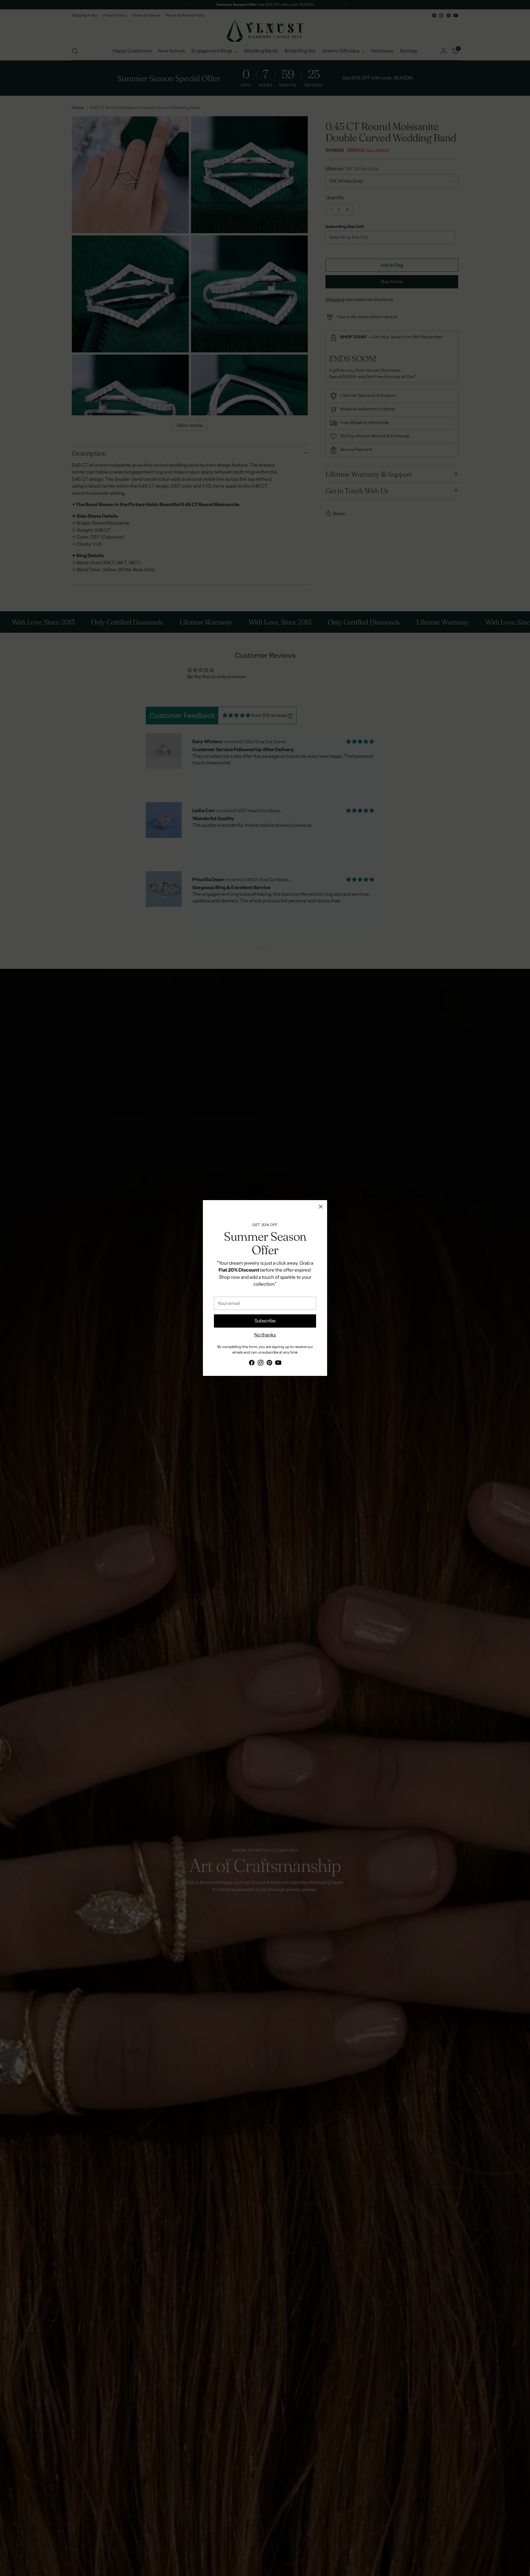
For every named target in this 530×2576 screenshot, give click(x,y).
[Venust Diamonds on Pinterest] (269, 1364)
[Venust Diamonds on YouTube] (278, 1364)
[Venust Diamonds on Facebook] (252, 1364)
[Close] (321, 1207)
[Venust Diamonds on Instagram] (261, 1364)
